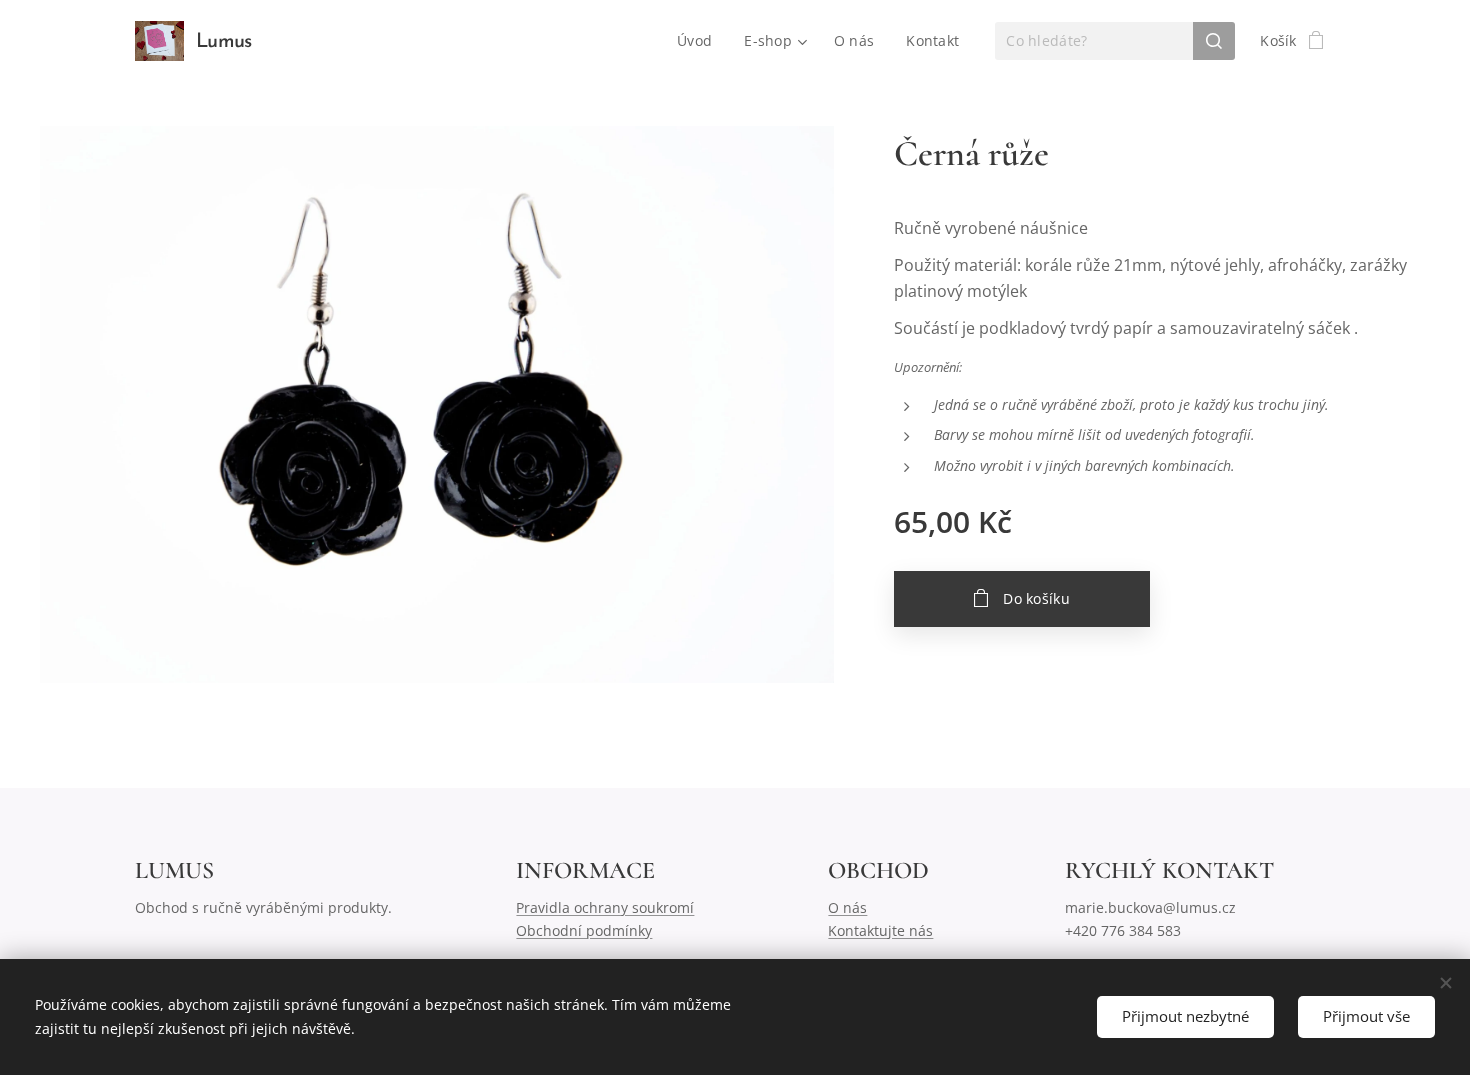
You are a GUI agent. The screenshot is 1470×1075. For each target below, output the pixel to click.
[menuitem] (700, 41)
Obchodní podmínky (584, 930)
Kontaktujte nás (880, 930)
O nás (847, 907)
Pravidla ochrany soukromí (605, 907)
